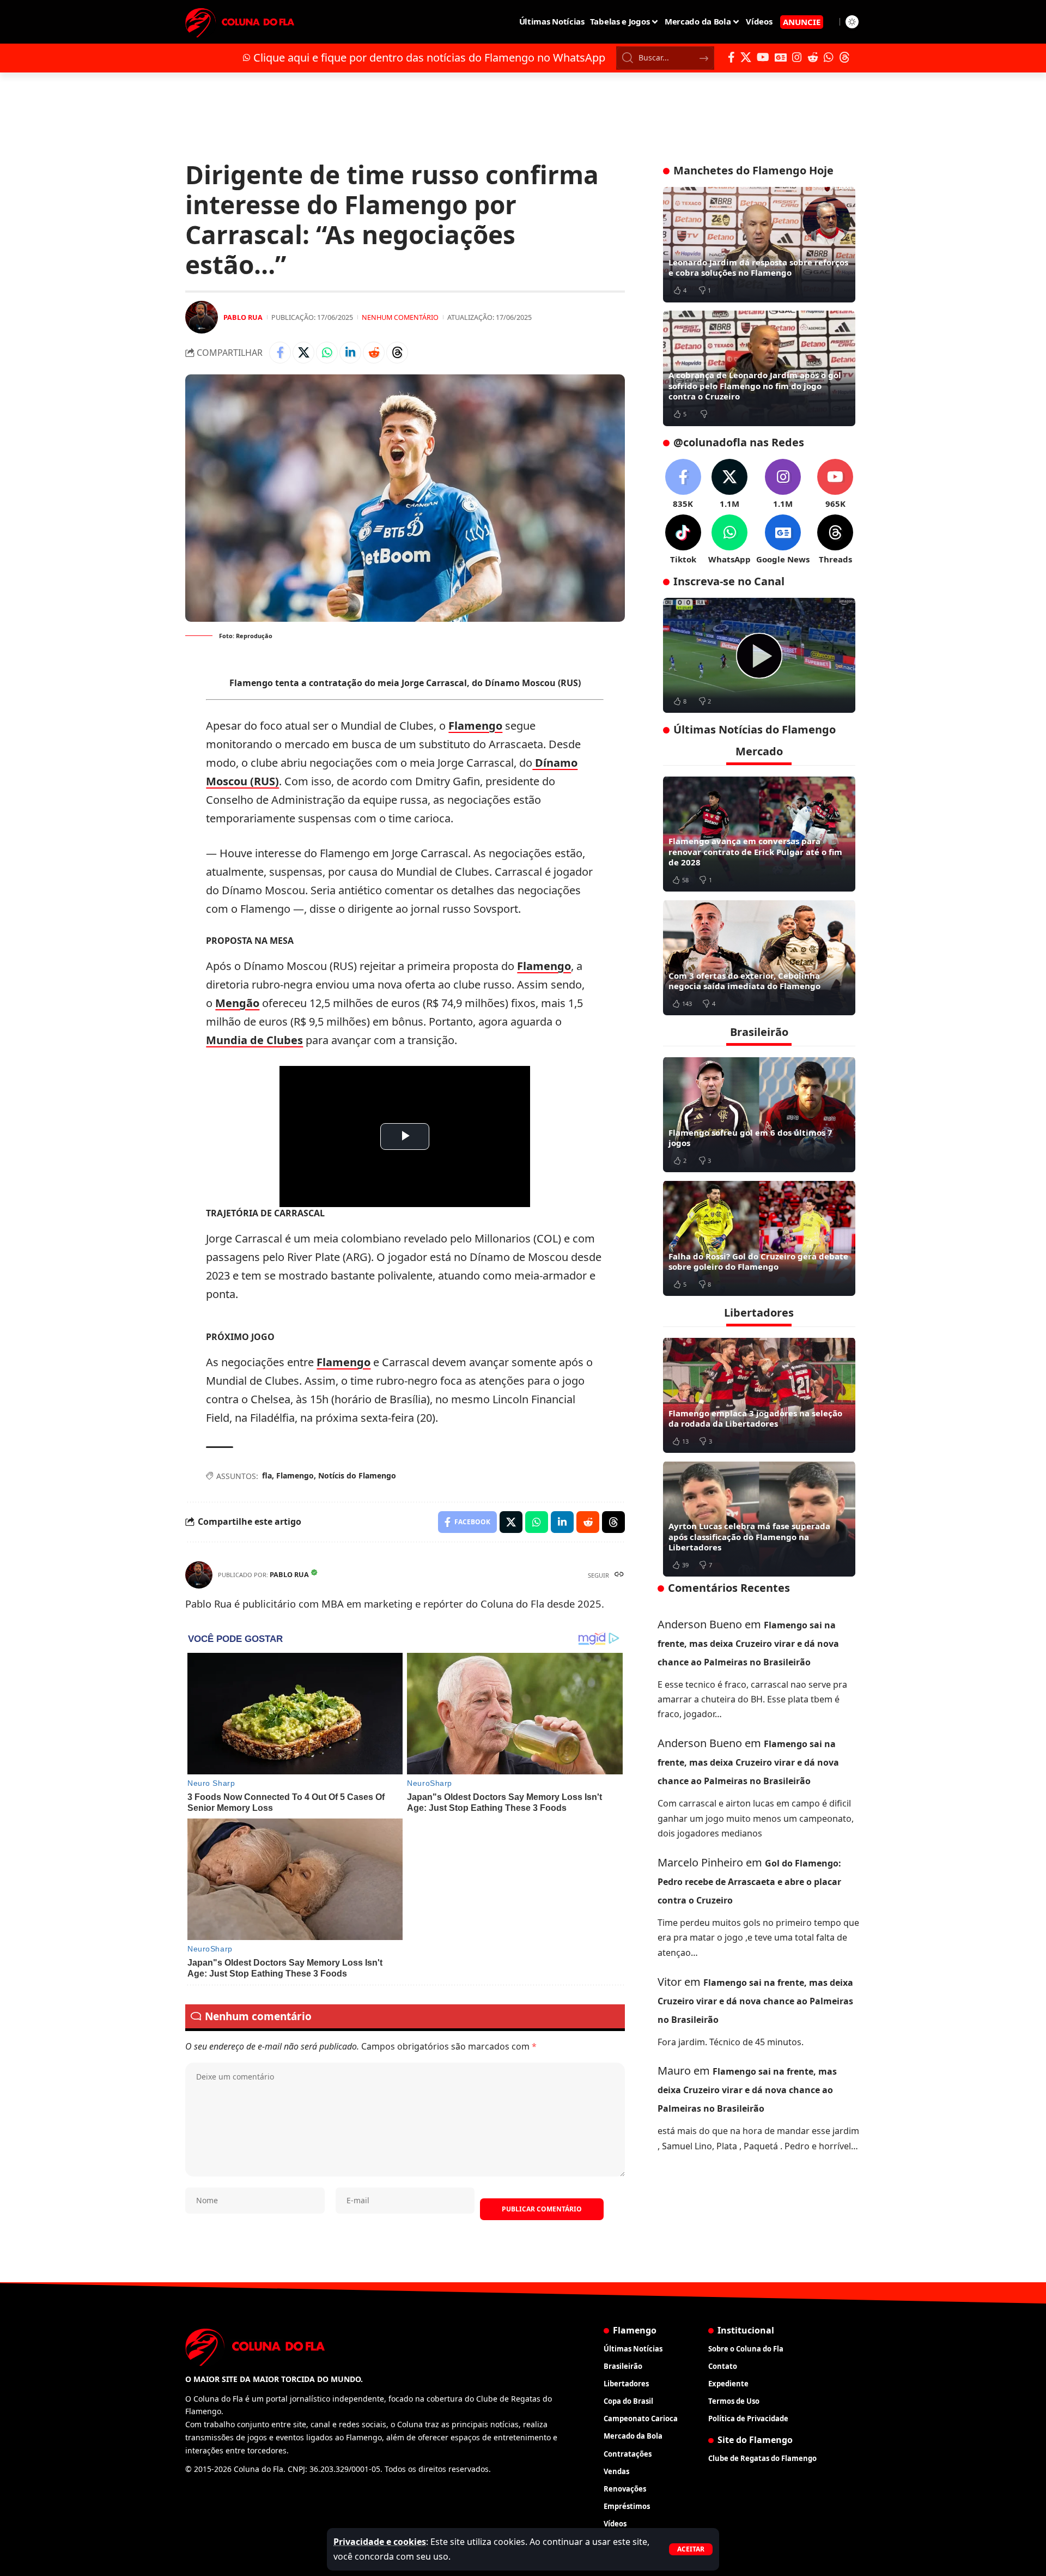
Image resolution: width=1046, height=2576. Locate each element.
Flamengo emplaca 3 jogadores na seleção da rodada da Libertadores (755, 1418)
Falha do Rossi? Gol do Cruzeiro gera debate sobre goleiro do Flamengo (758, 1261)
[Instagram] (797, 57)
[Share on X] (303, 353)
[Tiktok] (683, 540)
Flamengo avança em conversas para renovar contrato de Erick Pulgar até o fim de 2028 (755, 851)
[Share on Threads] (397, 353)
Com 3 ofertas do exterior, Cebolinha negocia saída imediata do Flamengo (744, 980)
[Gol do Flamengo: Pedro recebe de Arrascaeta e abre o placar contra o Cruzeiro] (759, 656)
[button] (691, 2549)
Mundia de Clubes (254, 1040)
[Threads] (844, 57)
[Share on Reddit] (374, 353)
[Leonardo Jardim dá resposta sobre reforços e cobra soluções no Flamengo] (759, 245)
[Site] (619, 1575)
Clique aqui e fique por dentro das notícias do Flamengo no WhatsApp (429, 57)
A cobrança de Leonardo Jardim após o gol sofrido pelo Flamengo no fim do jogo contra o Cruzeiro (755, 386)
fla (267, 1475)
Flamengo (475, 726)
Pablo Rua (243, 317)
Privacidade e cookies (380, 2542)
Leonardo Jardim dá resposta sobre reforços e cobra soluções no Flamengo (758, 268)
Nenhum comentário (400, 317)
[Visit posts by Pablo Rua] (202, 317)
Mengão (237, 1003)
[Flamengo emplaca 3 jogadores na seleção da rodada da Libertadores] (759, 1395)
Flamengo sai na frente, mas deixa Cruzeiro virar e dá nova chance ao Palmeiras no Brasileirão (748, 1643)
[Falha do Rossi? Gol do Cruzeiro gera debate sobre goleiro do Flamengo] (759, 1238)
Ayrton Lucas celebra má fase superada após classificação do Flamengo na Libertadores (749, 1536)
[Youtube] (835, 484)
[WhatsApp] (829, 57)
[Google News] (781, 57)
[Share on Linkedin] (350, 353)
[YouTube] (763, 57)
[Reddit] (813, 57)
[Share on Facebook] (280, 353)
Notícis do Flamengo (357, 1475)
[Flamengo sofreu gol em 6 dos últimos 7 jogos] (759, 1114)
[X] (746, 57)
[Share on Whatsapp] (327, 353)
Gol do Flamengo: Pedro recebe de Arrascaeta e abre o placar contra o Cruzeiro (749, 1882)
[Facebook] (731, 57)
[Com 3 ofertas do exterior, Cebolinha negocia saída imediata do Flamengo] (759, 957)
